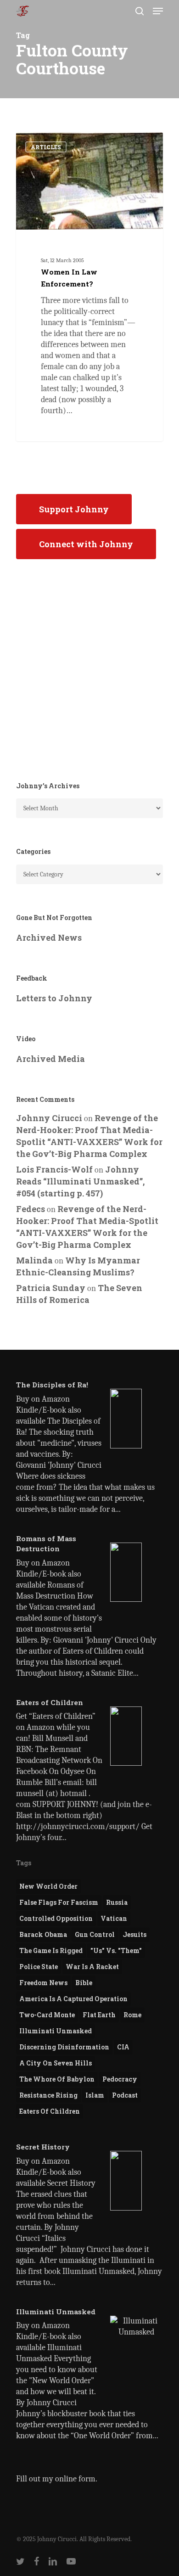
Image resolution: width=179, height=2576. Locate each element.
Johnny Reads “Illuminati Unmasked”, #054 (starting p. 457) (80, 1181)
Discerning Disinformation (64, 2047)
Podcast (125, 2095)
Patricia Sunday (51, 1288)
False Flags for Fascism (59, 1902)
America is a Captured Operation (73, 1999)
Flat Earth (99, 2015)
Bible (84, 1983)
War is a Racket (92, 1967)
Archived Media (50, 1059)
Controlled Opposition (56, 1918)
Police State (39, 1967)
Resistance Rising (48, 2095)
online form (75, 2479)
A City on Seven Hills (56, 2063)
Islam (95, 2095)
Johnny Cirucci (52, 143)
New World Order (48, 1886)
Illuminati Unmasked (56, 2031)
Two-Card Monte (47, 2015)
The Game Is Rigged (51, 1950)
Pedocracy (120, 2079)
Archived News (49, 937)
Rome (132, 2015)
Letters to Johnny (54, 998)
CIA (123, 2047)
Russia (117, 1902)
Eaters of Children (50, 2111)
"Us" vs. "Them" (116, 1950)
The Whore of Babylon (57, 2079)
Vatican (114, 1918)
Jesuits (134, 1934)
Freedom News (43, 1983)
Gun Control (95, 1934)
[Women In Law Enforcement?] (89, 287)
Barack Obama (43, 1934)
